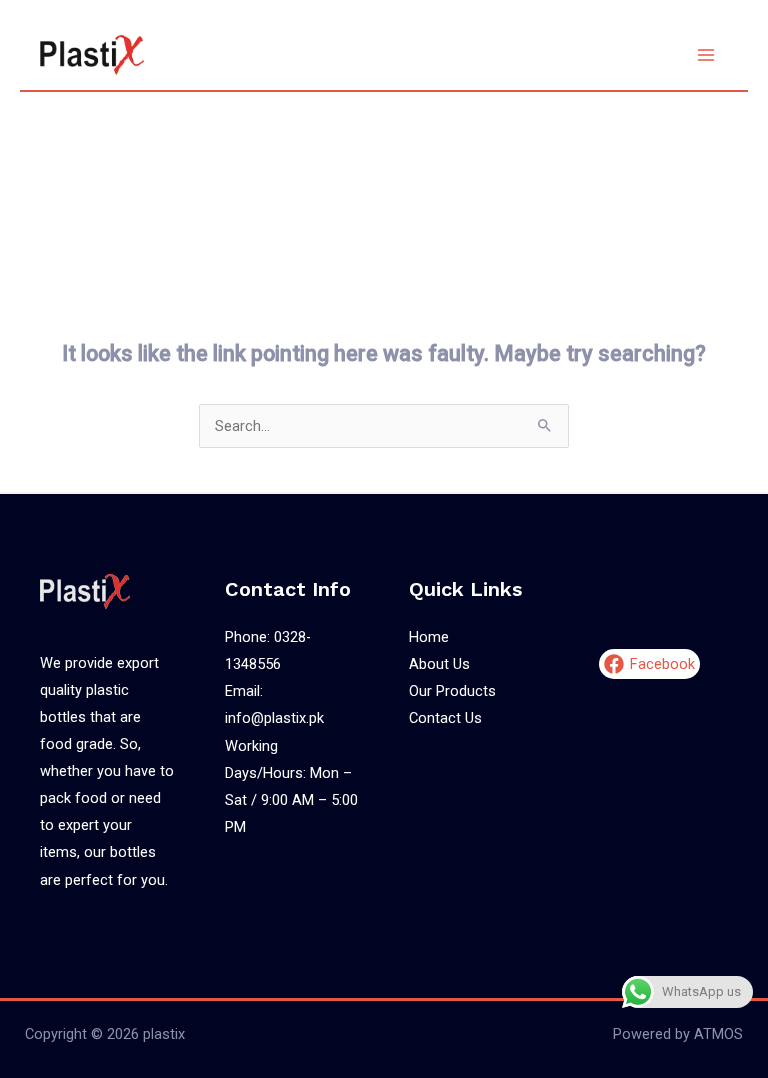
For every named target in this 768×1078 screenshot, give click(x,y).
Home (429, 637)
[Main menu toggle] (706, 55)
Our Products (452, 691)
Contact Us (445, 718)
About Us (439, 664)
